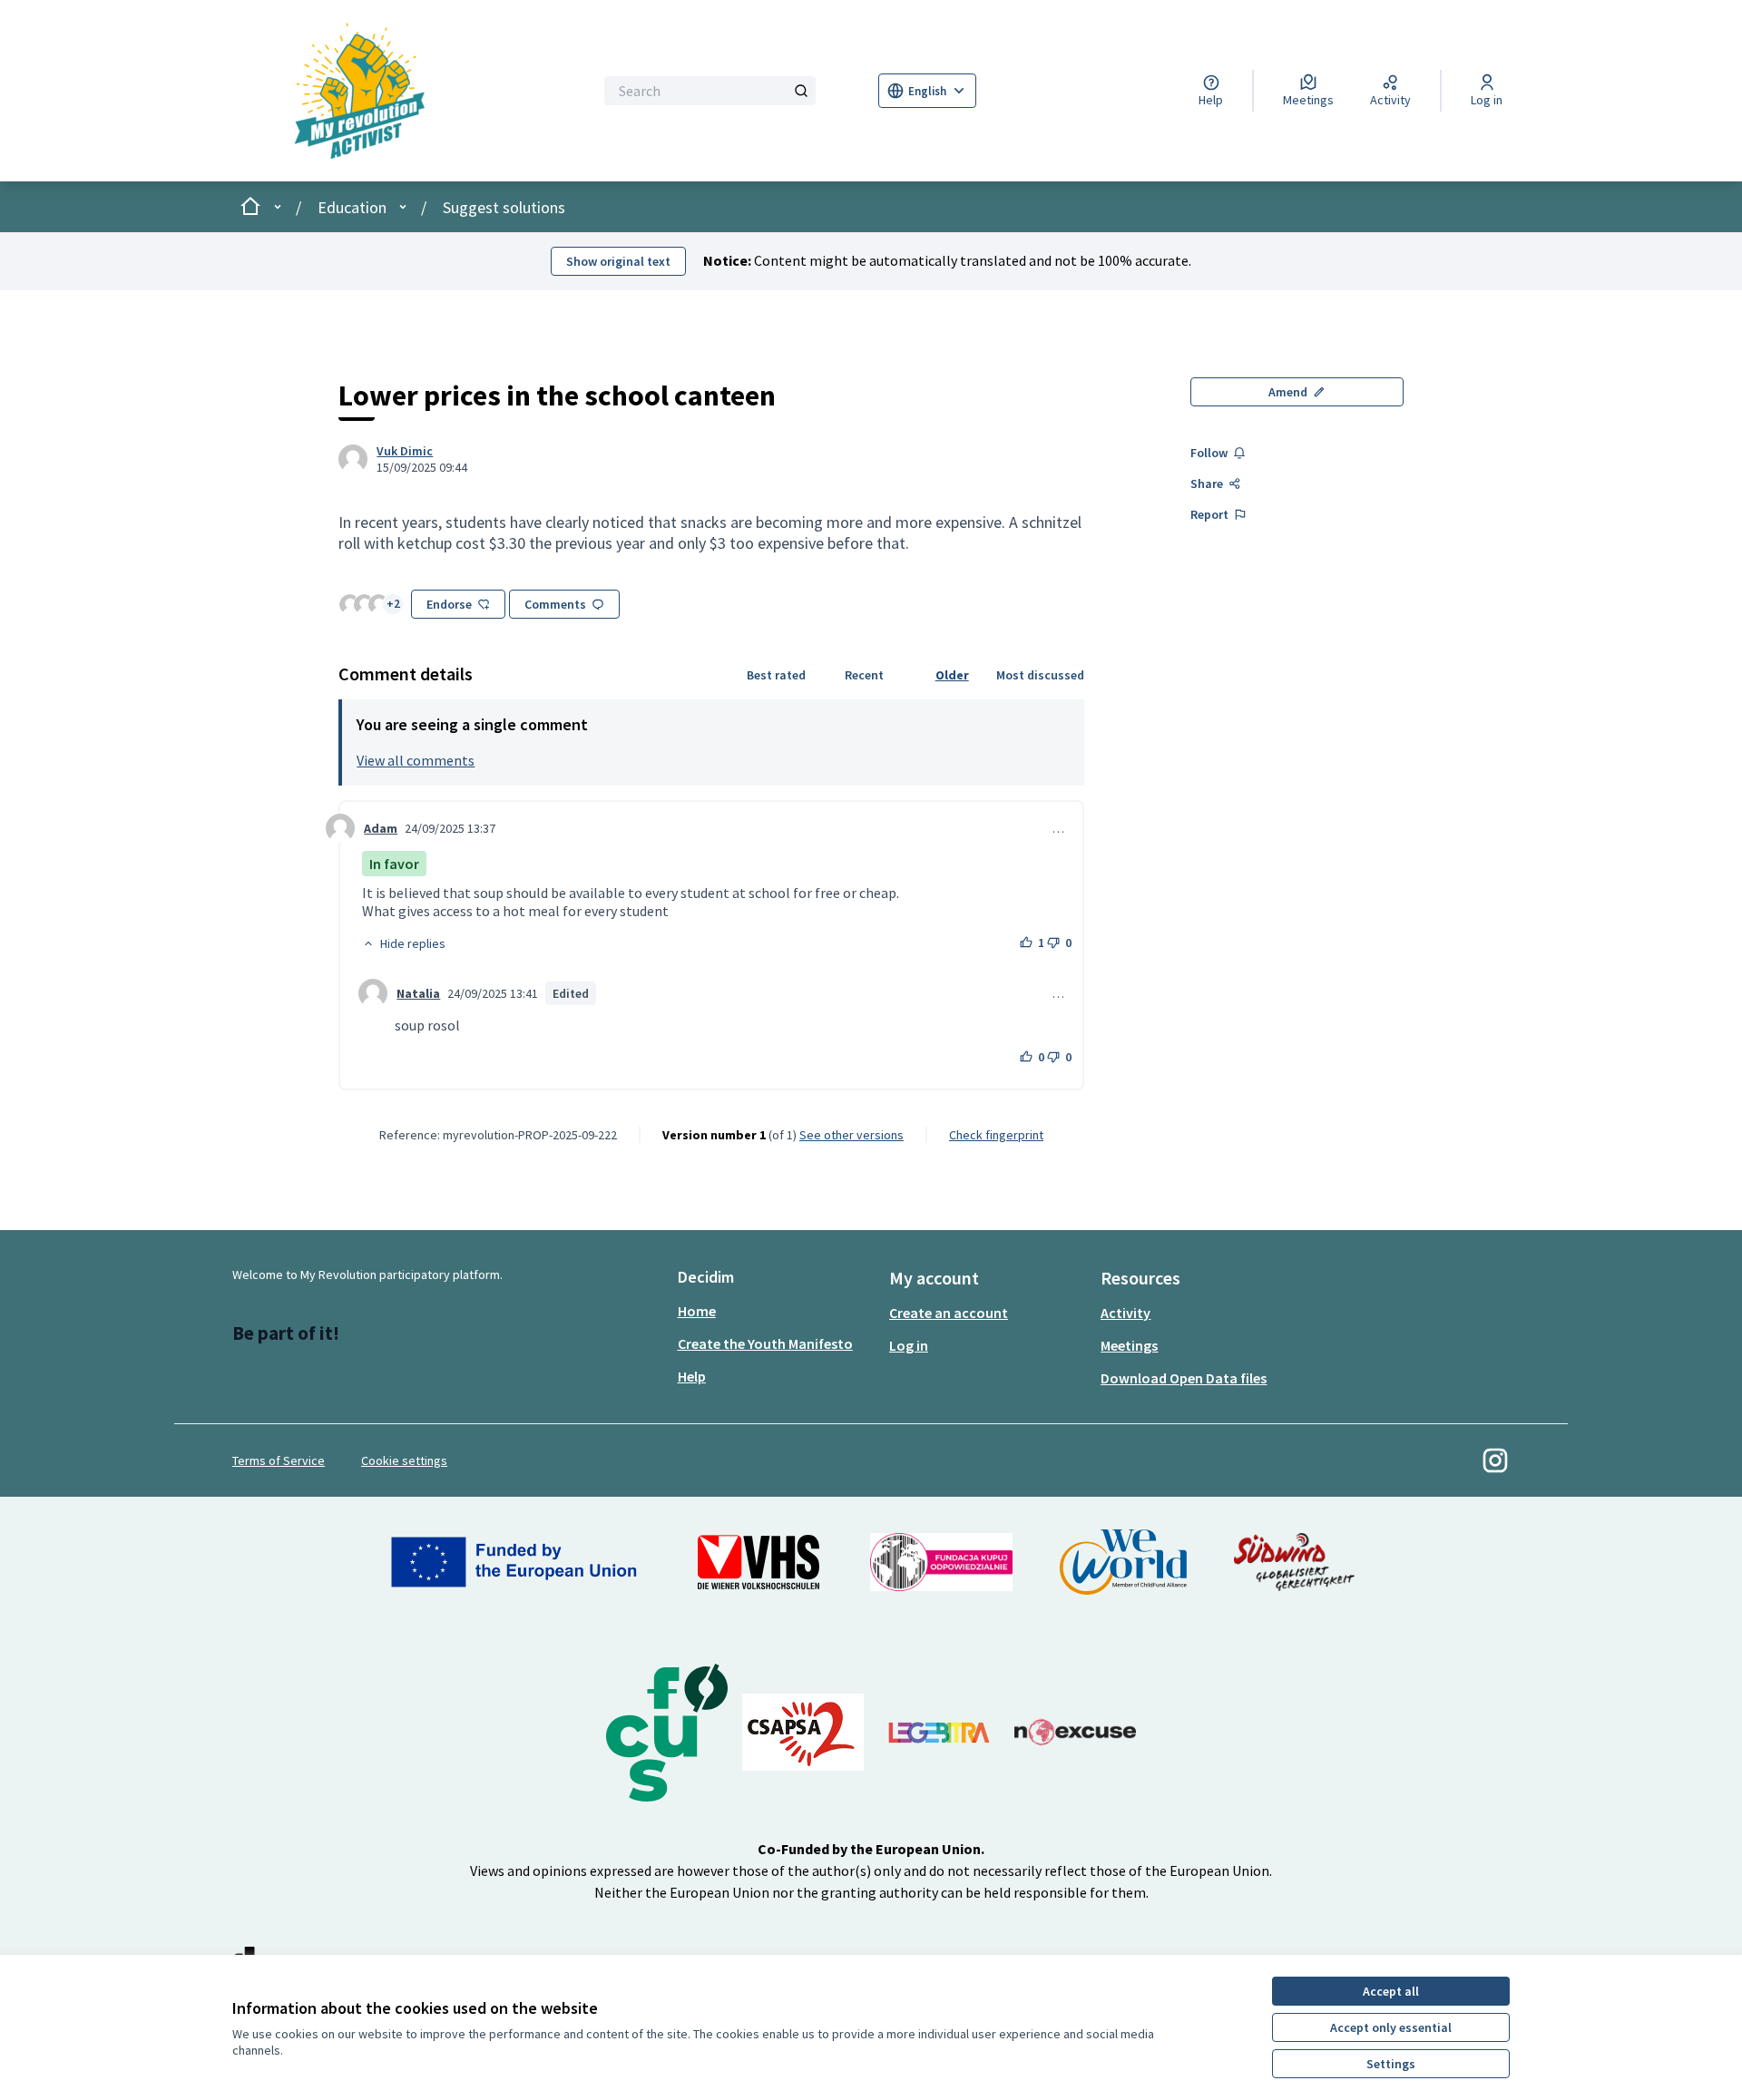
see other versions (851, 1135)
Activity (1125, 1313)
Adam (381, 828)
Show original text (618, 261)
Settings (1391, 2064)
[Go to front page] (387, 91)
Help (692, 1376)
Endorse (449, 604)
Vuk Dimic (405, 451)
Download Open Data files (1184, 1378)
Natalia (418, 993)
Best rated (776, 675)
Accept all (1391, 1991)
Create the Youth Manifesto (765, 1343)
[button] (404, 943)
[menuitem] (776, 1311)
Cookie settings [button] (404, 1460)
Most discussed (1040, 675)
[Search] (801, 91)
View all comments (416, 760)
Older (952, 675)
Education (352, 207)
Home (697, 1311)
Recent (864, 675)
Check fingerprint (996, 1135)
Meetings (1129, 1345)
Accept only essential (1391, 2027)
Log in (909, 1345)
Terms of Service (279, 1460)
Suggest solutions (504, 207)
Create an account (949, 1313)
